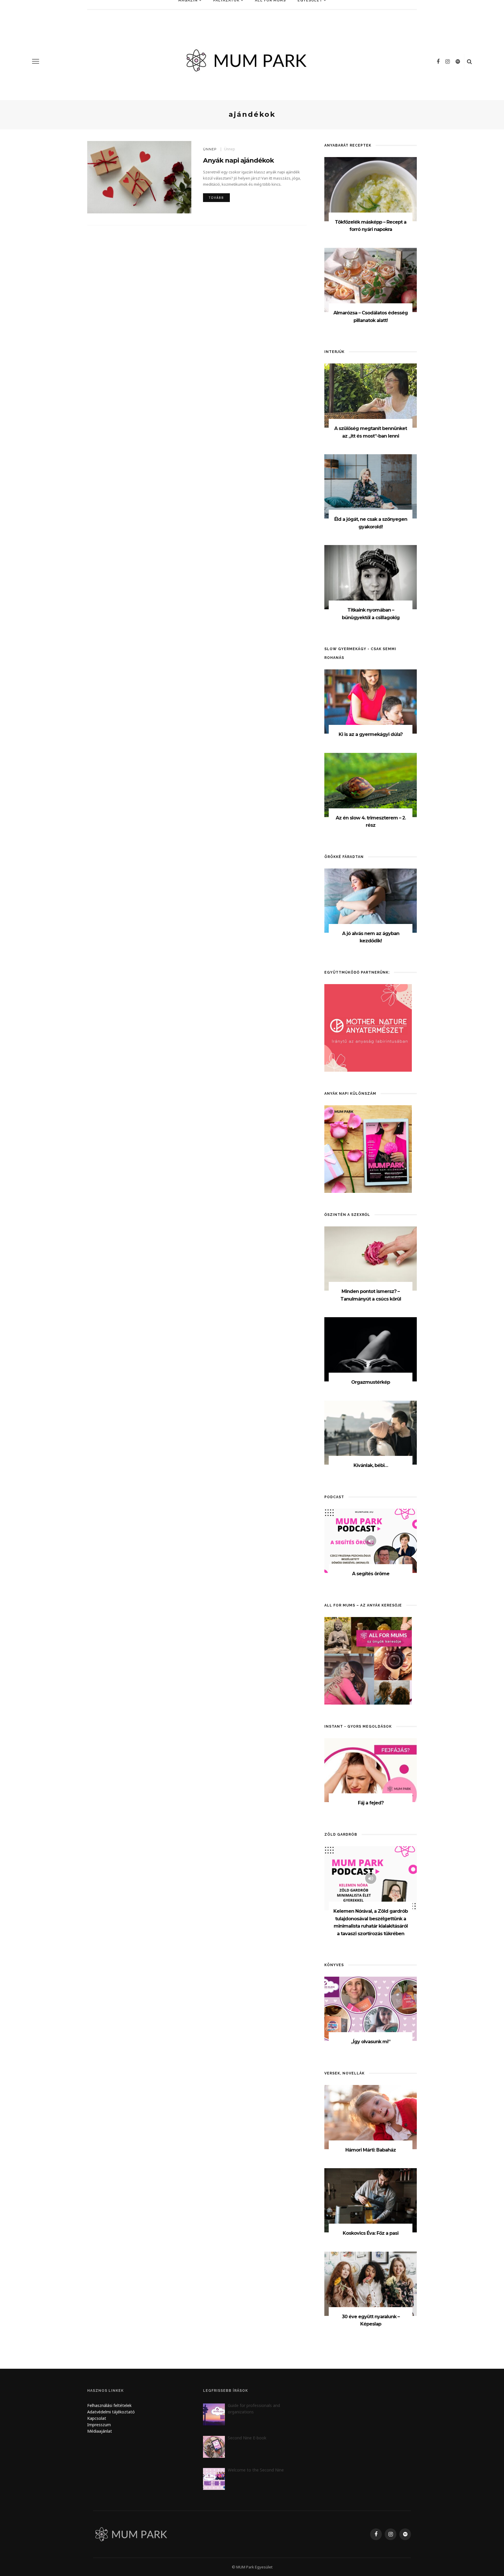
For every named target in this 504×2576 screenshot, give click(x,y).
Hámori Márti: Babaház (371, 2150)
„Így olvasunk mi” (371, 2042)
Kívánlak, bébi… (371, 1465)
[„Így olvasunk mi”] (371, 2008)
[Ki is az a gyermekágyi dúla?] (371, 701)
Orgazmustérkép (371, 1382)
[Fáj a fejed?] (371, 1770)
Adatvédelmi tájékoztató (111, 2412)
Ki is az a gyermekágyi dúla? (371, 734)
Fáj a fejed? (371, 1803)
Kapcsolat (97, 2418)
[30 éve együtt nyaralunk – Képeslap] (371, 2283)
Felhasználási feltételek (109, 2405)
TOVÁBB (216, 198)
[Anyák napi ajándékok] (139, 177)
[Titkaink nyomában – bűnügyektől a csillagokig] (371, 577)
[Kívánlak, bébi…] (371, 1432)
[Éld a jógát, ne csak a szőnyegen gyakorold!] (371, 486)
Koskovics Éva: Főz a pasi (371, 2233)
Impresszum (99, 2425)
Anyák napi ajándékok (238, 160)
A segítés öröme (371, 1574)
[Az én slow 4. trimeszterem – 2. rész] (371, 785)
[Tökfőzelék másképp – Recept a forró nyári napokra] (371, 189)
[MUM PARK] (132, 2534)
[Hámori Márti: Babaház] (371, 2117)
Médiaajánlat (100, 2431)
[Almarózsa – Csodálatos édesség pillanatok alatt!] (371, 280)
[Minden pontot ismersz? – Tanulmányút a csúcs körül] (371, 1258)
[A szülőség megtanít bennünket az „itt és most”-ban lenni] (371, 395)
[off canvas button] (36, 61)
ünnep (210, 149)
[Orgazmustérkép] (371, 1349)
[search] (469, 61)
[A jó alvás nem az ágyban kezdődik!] (371, 900)
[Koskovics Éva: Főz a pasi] (371, 2200)
